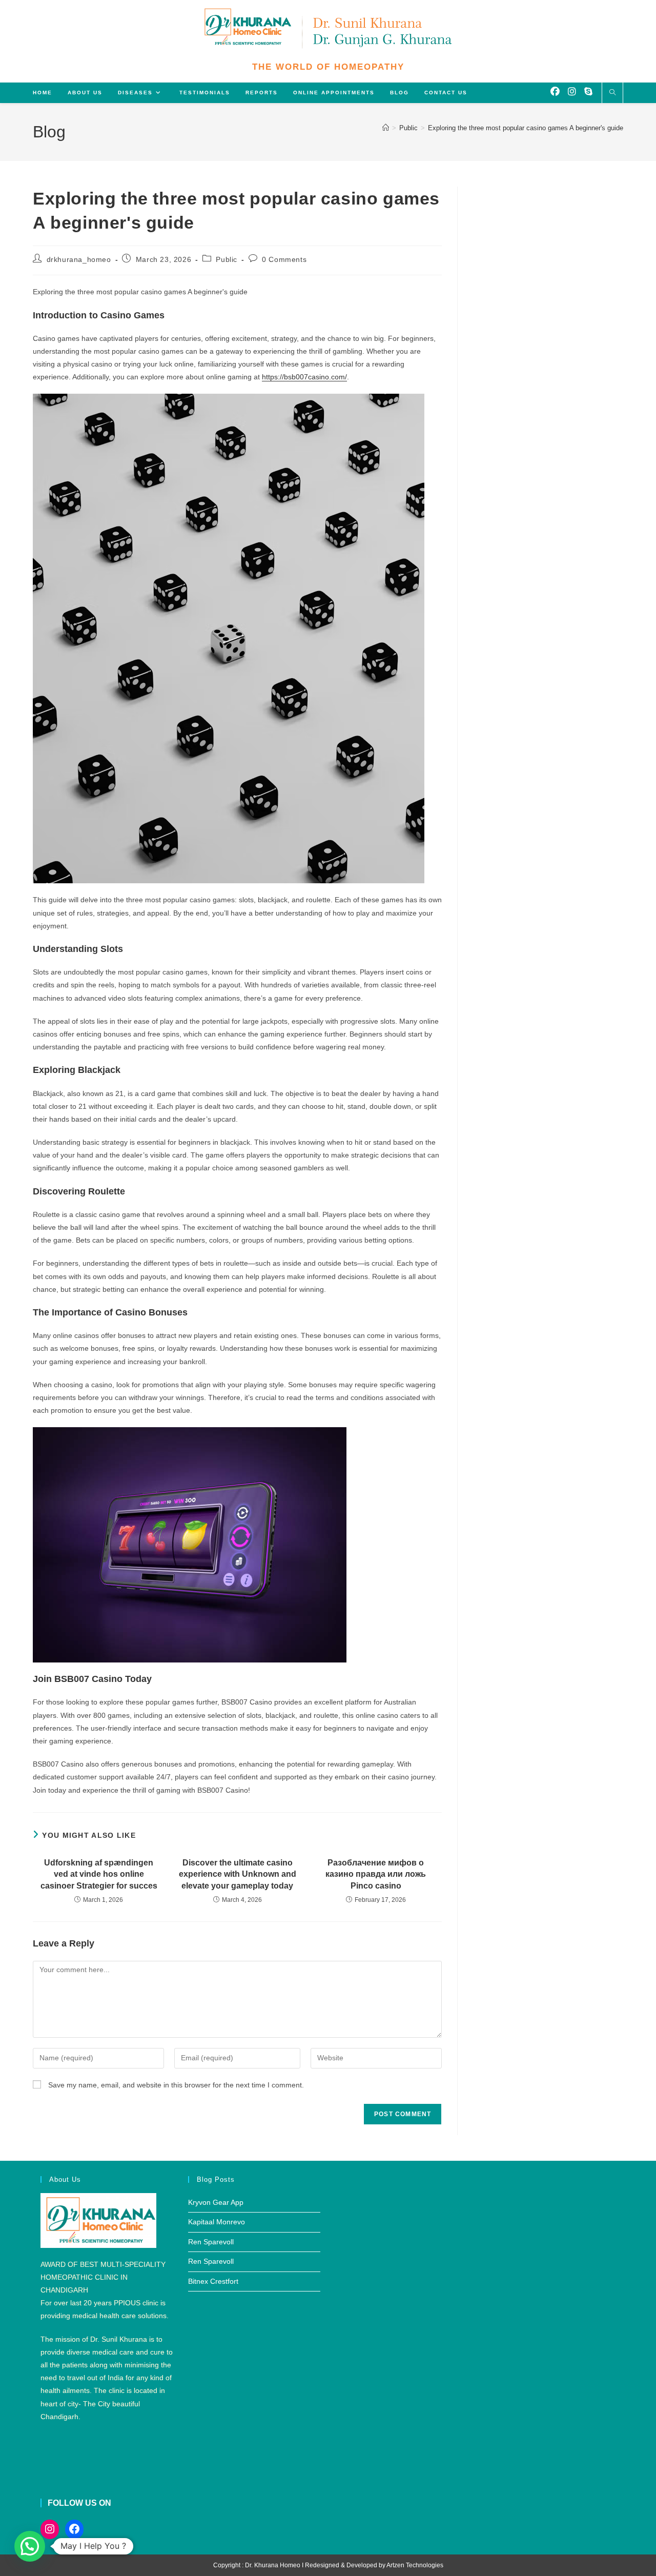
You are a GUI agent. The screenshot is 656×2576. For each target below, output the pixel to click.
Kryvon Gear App (216, 2202)
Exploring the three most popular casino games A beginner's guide (526, 128)
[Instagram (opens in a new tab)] (572, 92)
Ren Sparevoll (211, 2242)
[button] (30, 2546)
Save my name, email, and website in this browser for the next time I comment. (176, 2085)
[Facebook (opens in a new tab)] (555, 92)
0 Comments (284, 259)
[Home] (386, 128)
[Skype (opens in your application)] (588, 92)
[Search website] (612, 93)
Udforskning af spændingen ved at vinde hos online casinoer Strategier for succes (99, 1874)
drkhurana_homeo (79, 259)
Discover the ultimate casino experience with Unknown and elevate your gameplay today (238, 1874)
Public (227, 259)
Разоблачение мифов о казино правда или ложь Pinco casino (376, 1874)
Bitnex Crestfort (213, 2281)
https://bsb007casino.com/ (304, 377)
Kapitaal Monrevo (217, 2222)
